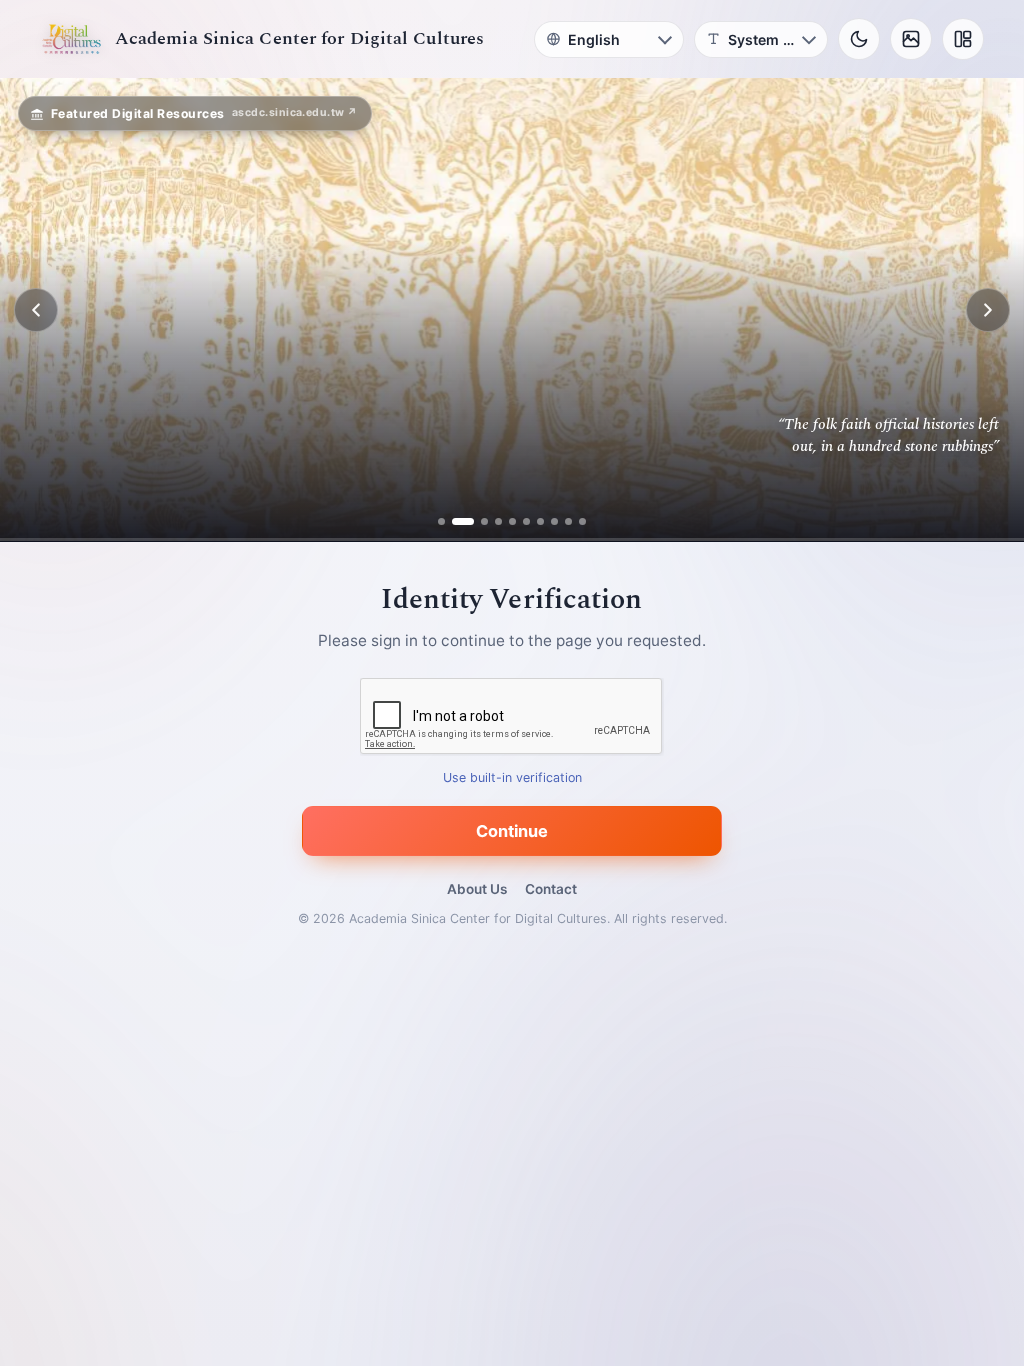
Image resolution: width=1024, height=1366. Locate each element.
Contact (551, 889)
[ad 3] (477, 521)
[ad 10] (582, 521)
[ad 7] (540, 521)
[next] (988, 310)
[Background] (911, 39)
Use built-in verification (512, 778)
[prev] (36, 310)
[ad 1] (441, 521)
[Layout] (963, 39)
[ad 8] (554, 521)
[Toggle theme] (859, 39)
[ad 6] (526, 521)
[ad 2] (455, 521)
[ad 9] (568, 521)
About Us (477, 889)
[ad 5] (512, 521)
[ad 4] (498, 521)
